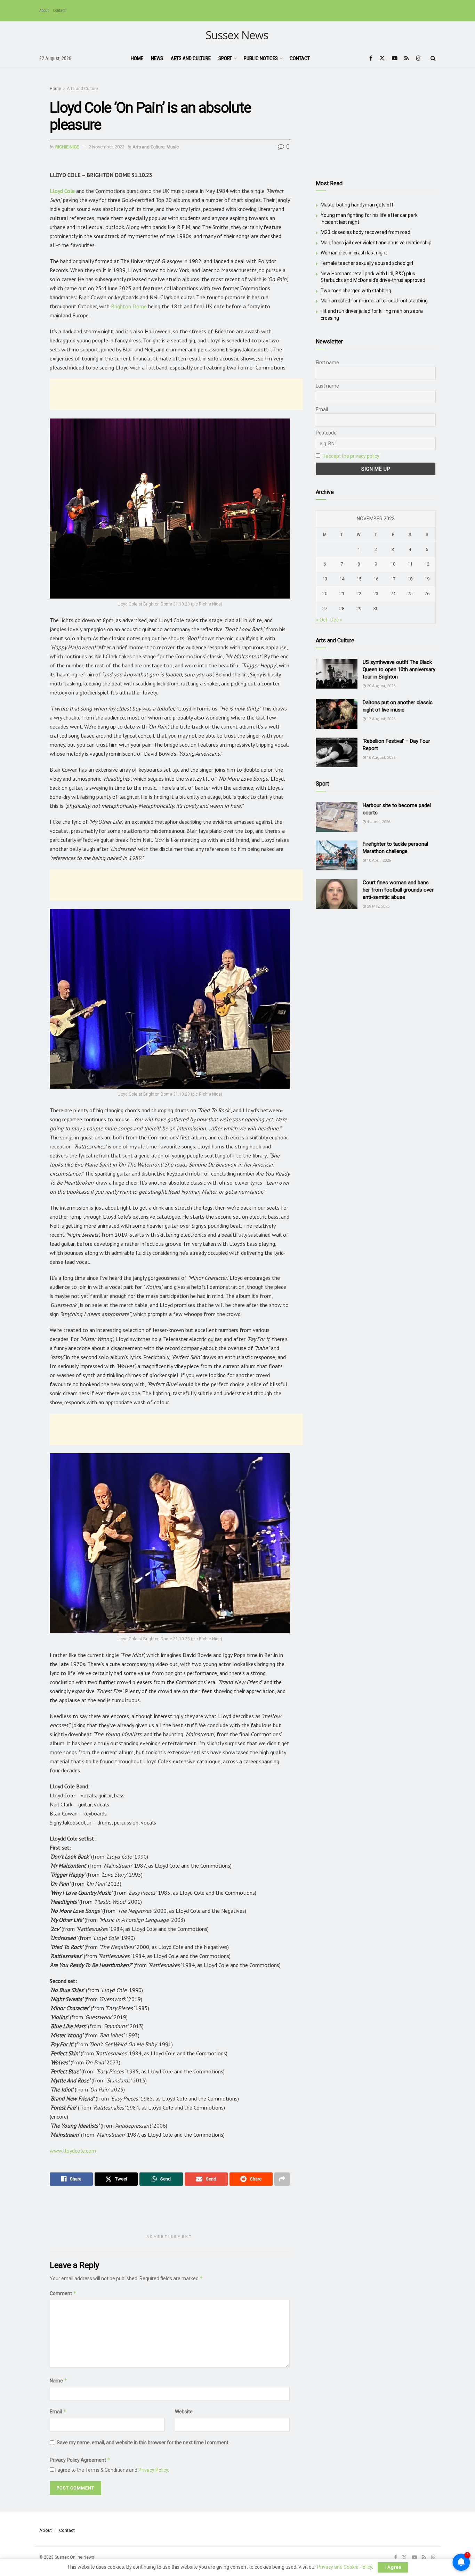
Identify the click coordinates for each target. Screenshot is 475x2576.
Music (173, 147)
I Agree (393, 2567)
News (157, 58)
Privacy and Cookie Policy (345, 2567)
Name (59, 2380)
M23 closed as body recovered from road (365, 232)
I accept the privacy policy (352, 456)
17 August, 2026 (381, 719)
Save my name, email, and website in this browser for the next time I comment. (143, 2443)
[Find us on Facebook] (371, 58)
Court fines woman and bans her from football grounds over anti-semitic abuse (398, 890)
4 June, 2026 (378, 822)
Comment (63, 2293)
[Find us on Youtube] (395, 58)
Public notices (261, 58)
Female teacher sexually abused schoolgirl (367, 263)
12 (427, 564)
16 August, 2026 (381, 758)
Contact (59, 10)
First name (327, 363)
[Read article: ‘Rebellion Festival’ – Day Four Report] (337, 753)
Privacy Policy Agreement (80, 2460)
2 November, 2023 (107, 147)
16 (376, 579)
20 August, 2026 (381, 686)
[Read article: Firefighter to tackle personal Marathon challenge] (337, 855)
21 (342, 594)
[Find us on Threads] (418, 58)
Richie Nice (67, 147)
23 (376, 594)
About (44, 10)
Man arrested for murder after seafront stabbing (374, 301)
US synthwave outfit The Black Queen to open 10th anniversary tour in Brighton (399, 669)
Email (58, 2411)
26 (427, 594)
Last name (327, 386)
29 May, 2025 (378, 906)
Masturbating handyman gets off (357, 205)
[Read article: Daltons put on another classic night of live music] (337, 714)
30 (376, 608)
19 (427, 579)
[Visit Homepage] (238, 36)
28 (342, 608)
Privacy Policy (153, 2470)
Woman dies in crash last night (354, 253)
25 (410, 594)
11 (410, 564)
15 (359, 579)
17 (393, 579)
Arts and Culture (191, 58)
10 (393, 564)
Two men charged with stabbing (356, 291)
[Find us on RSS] (407, 58)
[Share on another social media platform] (282, 2179)
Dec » (336, 620)
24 (393, 594)
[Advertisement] (176, 395)
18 (410, 579)
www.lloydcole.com (73, 2151)
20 (325, 594)
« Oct (322, 620)
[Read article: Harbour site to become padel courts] (337, 817)
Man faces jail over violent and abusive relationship (376, 243)
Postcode (326, 433)
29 (359, 608)
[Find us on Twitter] (382, 58)
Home (137, 58)
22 (359, 594)
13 (325, 579)
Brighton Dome (129, 306)
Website (184, 2412)
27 (325, 608)
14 (342, 579)
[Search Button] (433, 58)
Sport (225, 58)
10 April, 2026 (378, 860)
